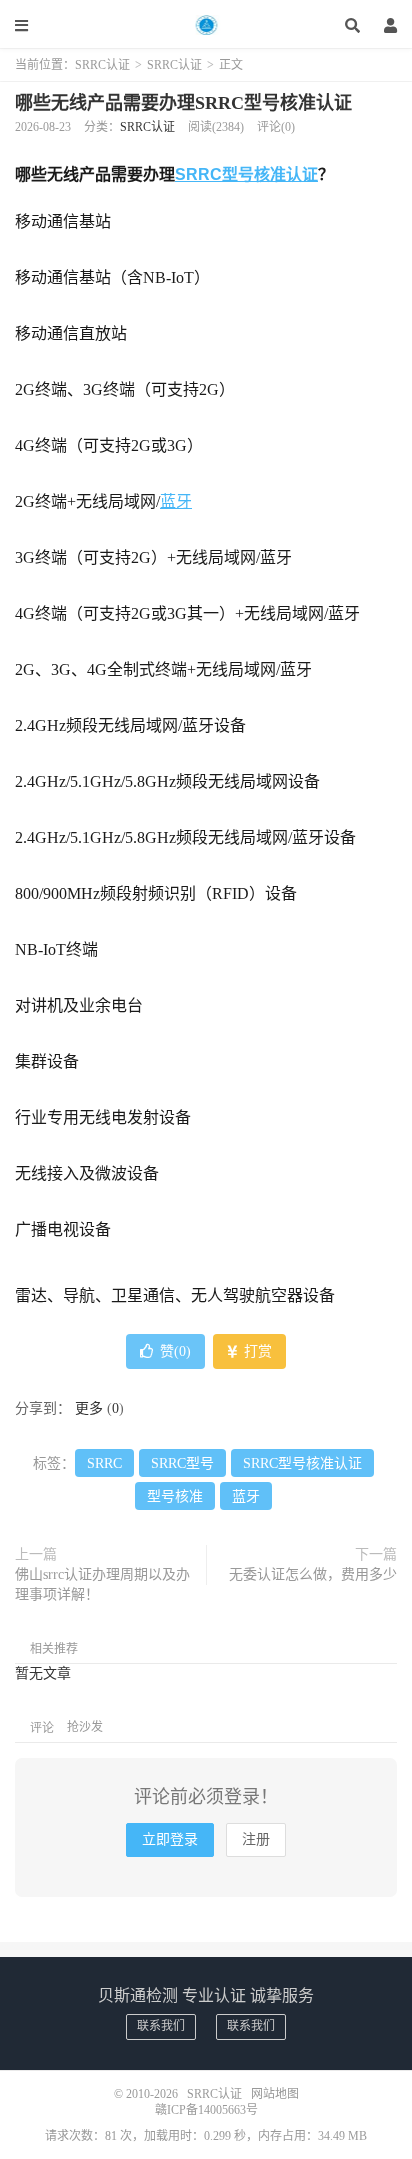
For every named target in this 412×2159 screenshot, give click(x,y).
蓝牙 (176, 501)
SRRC (104, 1463)
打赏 (256, 1351)
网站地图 (275, 2094)
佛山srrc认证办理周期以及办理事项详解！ (102, 1584)
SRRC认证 (206, 25)
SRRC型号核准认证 (246, 174)
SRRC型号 (182, 1463)
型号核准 (175, 1496)
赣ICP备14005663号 (206, 2110)
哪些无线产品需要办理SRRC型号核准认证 (183, 103)
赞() (175, 1351)
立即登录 (170, 1839)
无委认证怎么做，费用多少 (313, 1574)
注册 (256, 1839)
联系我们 (161, 2026)
